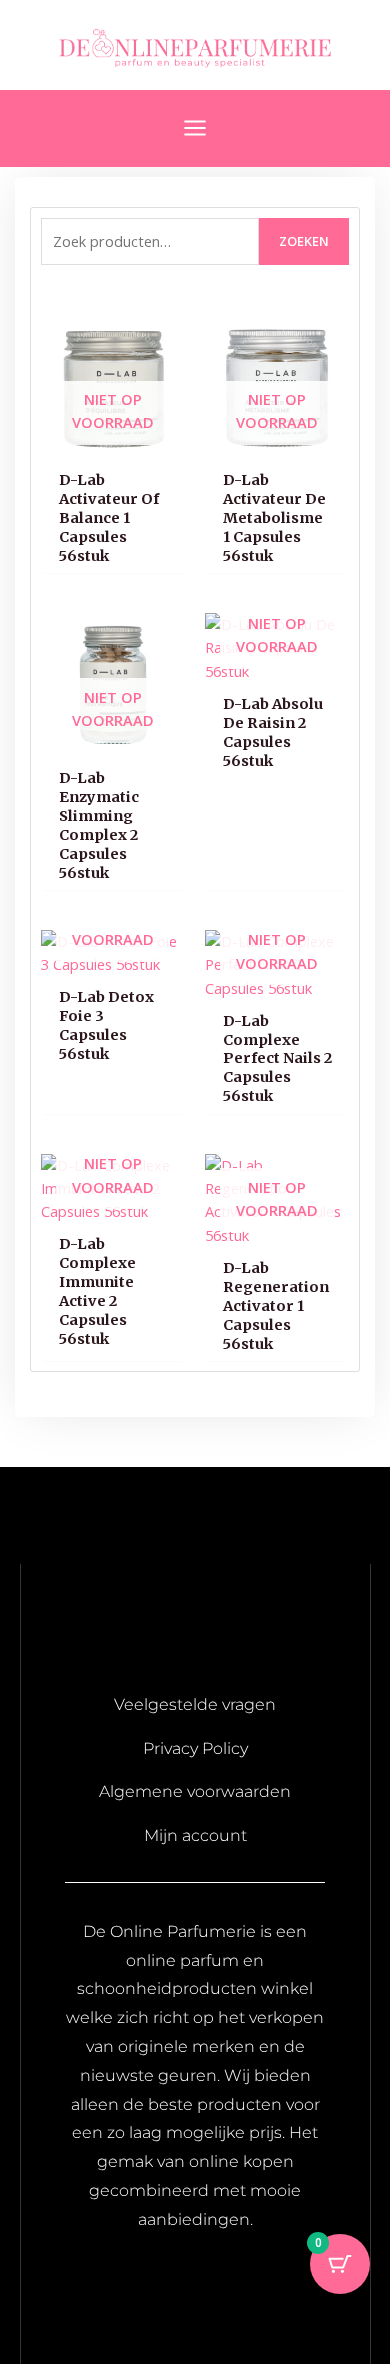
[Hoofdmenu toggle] (195, 128)
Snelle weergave (113, 441)
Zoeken (304, 241)
